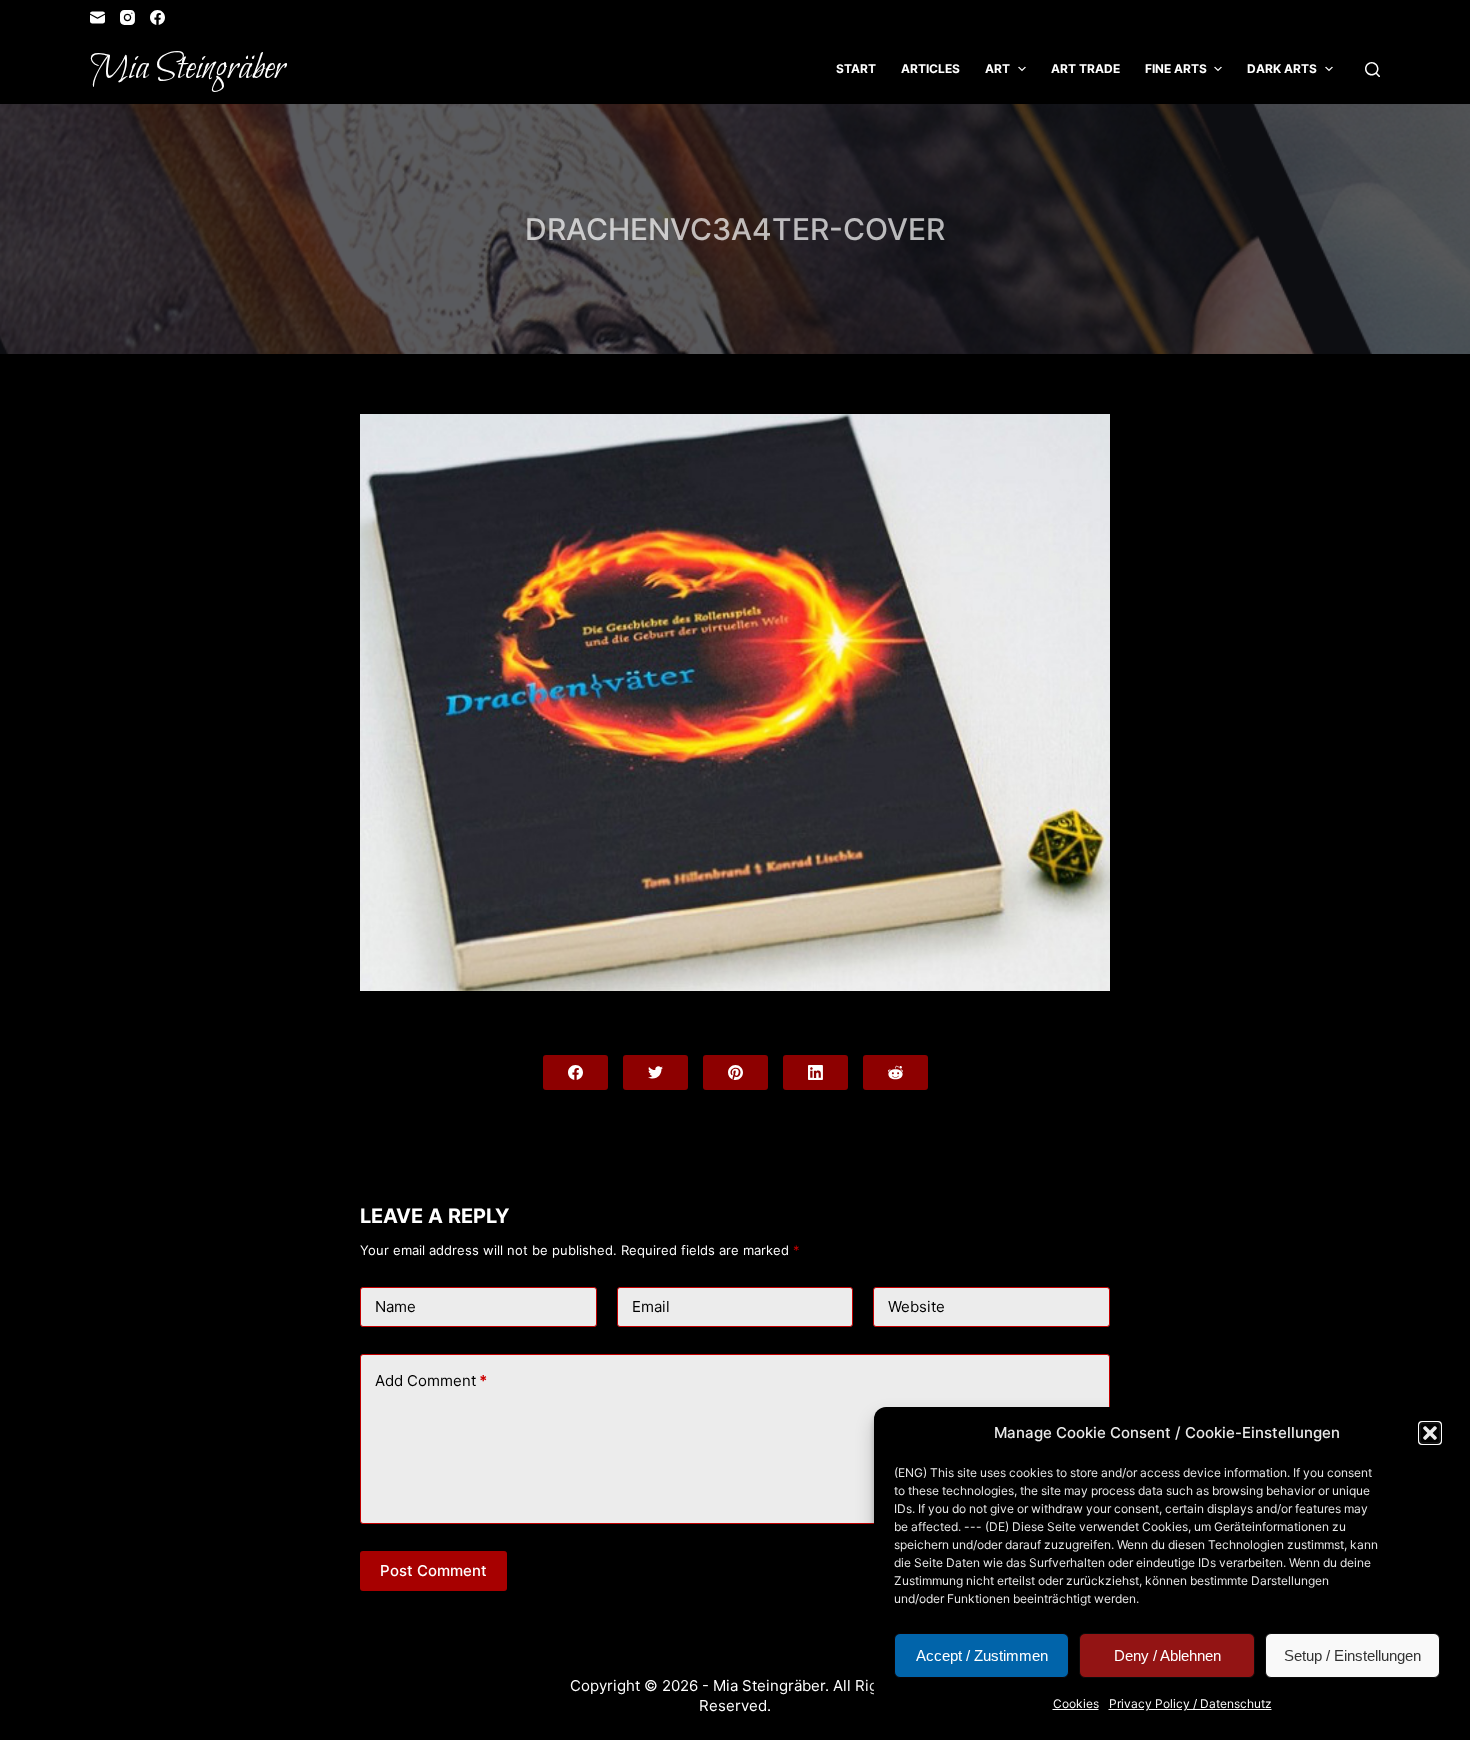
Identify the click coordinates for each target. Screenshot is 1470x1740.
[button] (1430, 1433)
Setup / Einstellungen (1352, 1655)
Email (651, 1306)
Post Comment (433, 1570)
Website (916, 1306)
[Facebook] (157, 17)
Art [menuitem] (997, 68)
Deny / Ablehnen (1167, 1655)
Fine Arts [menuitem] (1176, 68)
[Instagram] (127, 17)
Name (395, 1306)
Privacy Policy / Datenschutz (1190, 1703)
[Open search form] (1372, 69)
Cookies (1076, 1703)
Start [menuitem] (856, 68)
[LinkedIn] (815, 1072)
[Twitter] (655, 1072)
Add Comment (431, 1380)
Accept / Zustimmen (982, 1655)
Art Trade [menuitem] (1085, 68)
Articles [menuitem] (930, 68)
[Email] (97, 17)
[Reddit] (895, 1072)
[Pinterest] (735, 1072)
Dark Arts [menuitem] (1282, 68)
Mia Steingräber (187, 69)
